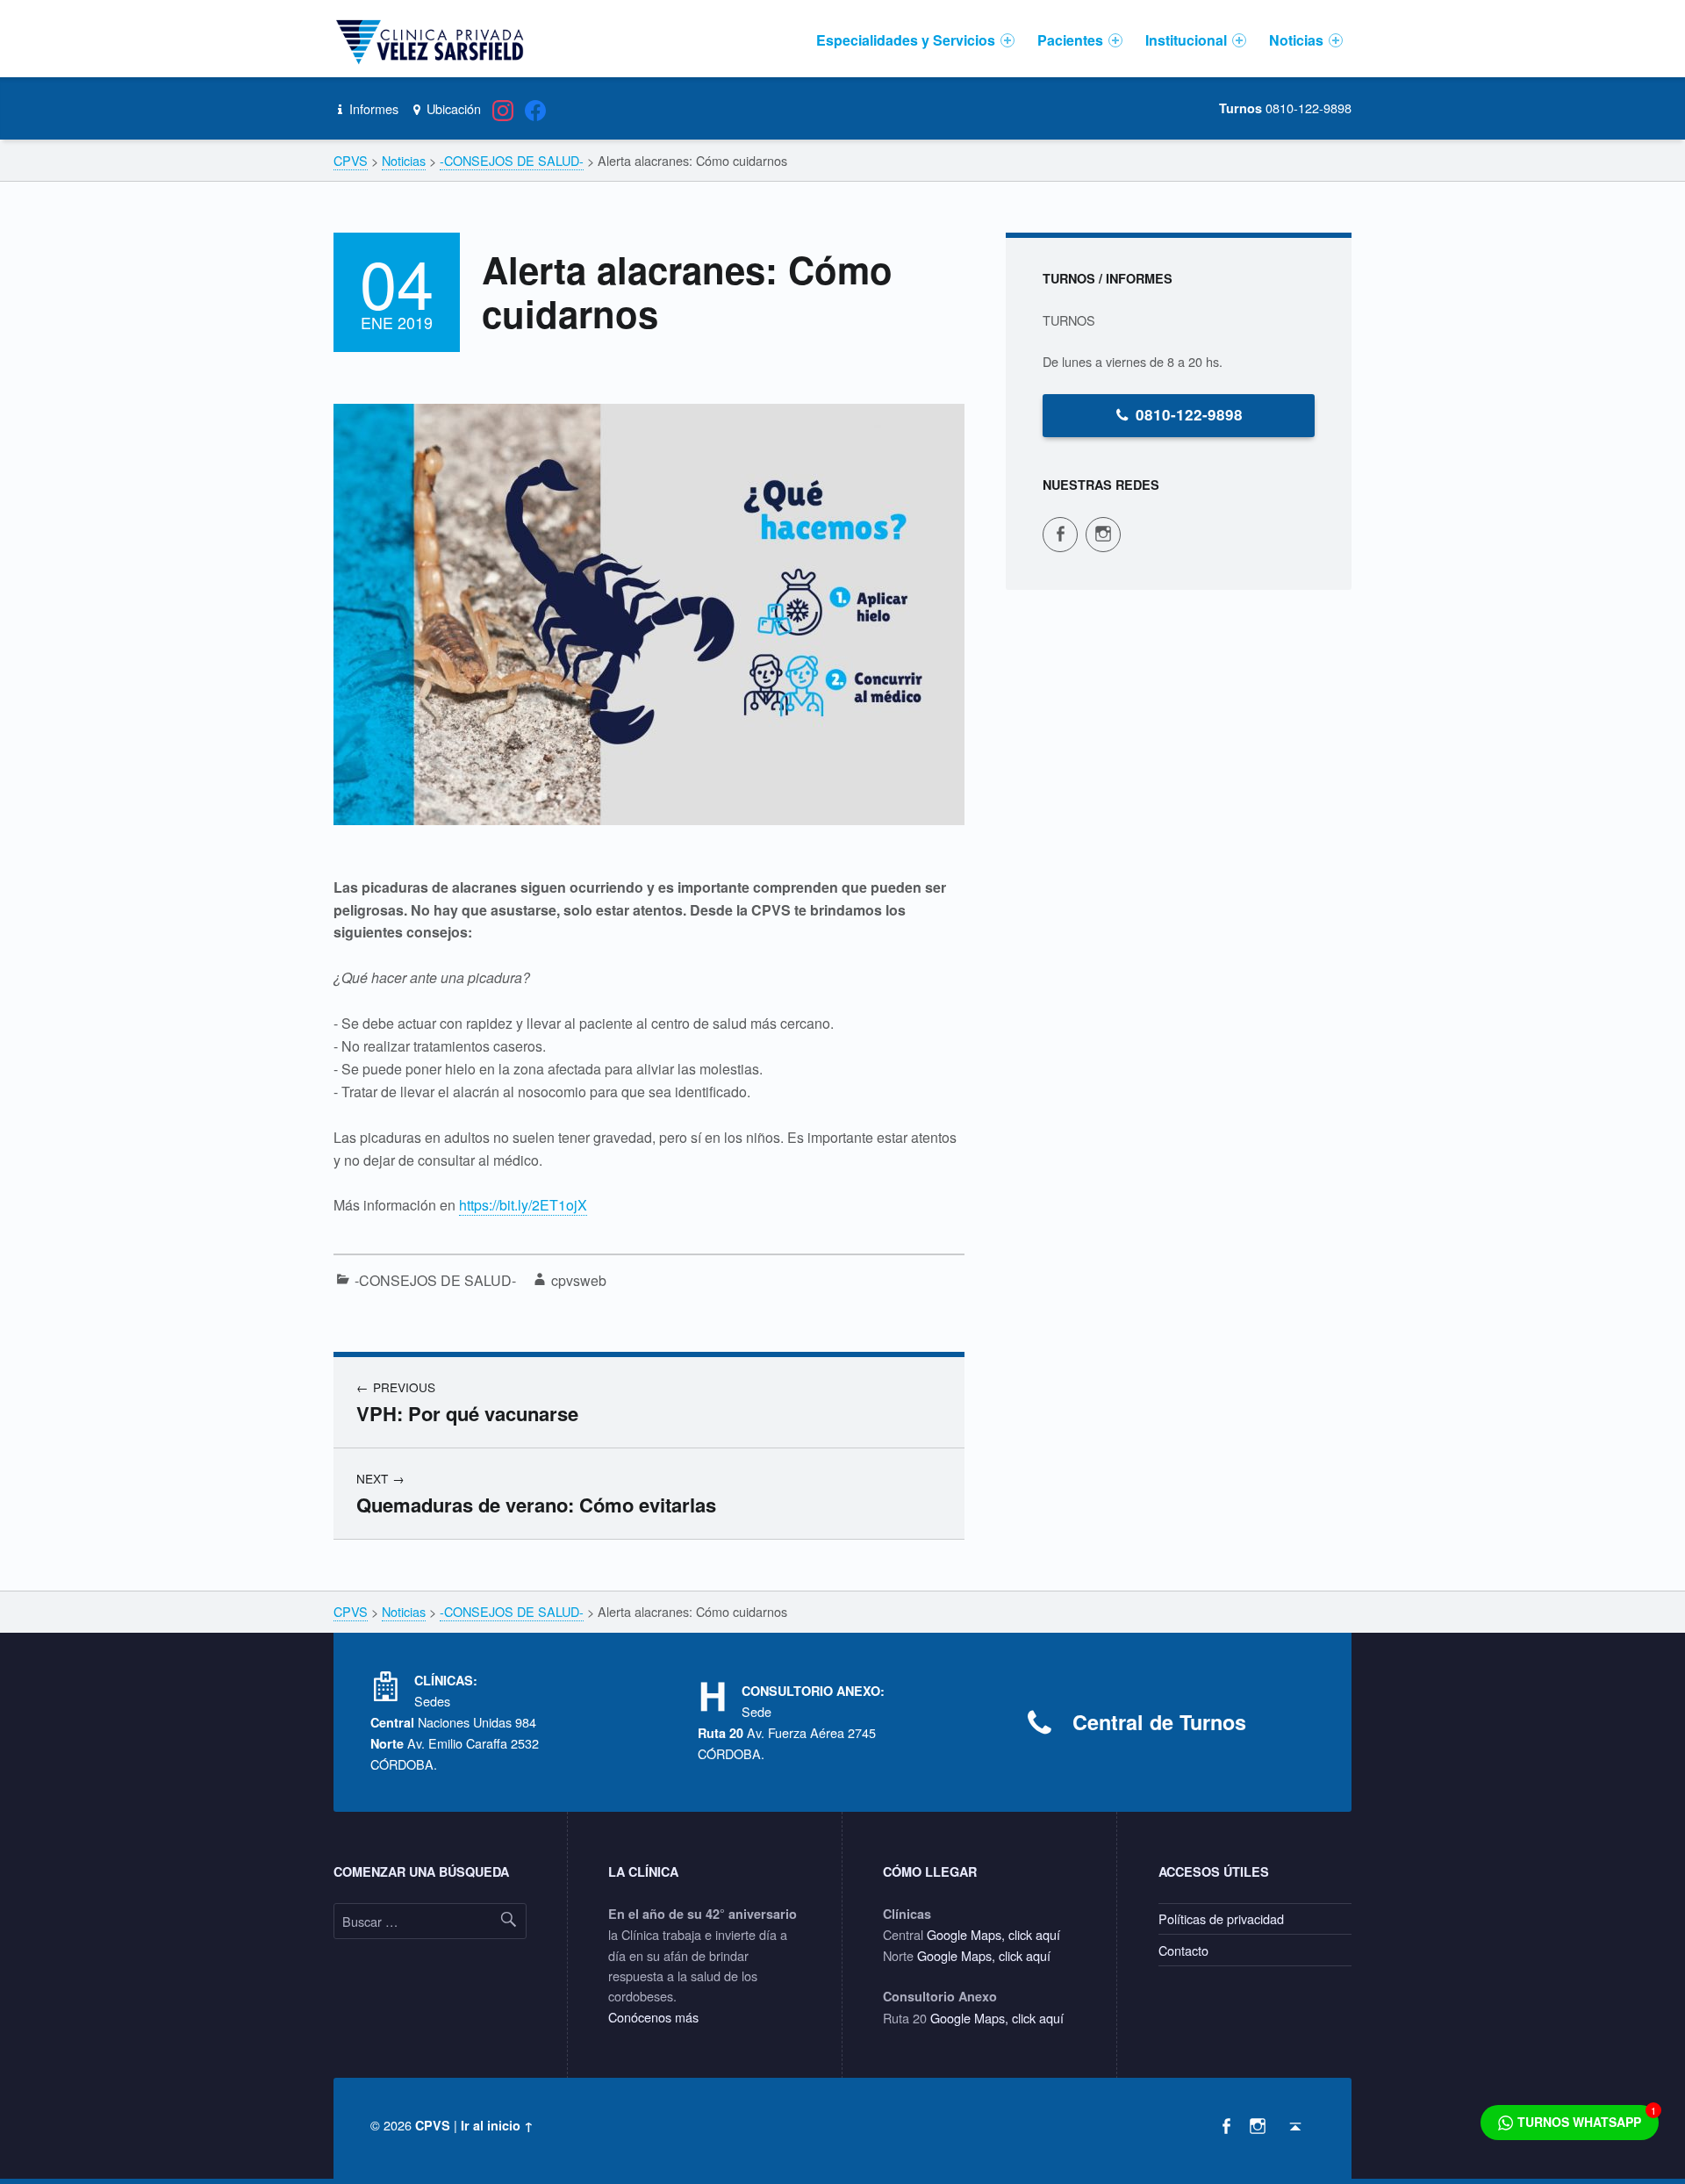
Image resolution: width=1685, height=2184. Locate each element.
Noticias (1296, 40)
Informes (372, 108)
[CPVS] (433, 40)
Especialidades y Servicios (906, 40)
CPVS (433, 2125)
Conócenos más (653, 2017)
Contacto (1183, 1950)
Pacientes (1070, 40)
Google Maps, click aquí (993, 1934)
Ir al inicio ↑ (497, 2125)
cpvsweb (579, 1280)
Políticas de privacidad (1221, 1918)
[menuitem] (915, 40)
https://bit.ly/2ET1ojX (523, 1205)
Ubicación (452, 108)
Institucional (1186, 40)
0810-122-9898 (1189, 414)
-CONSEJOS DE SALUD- (435, 1280)
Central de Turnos (1159, 1722)
